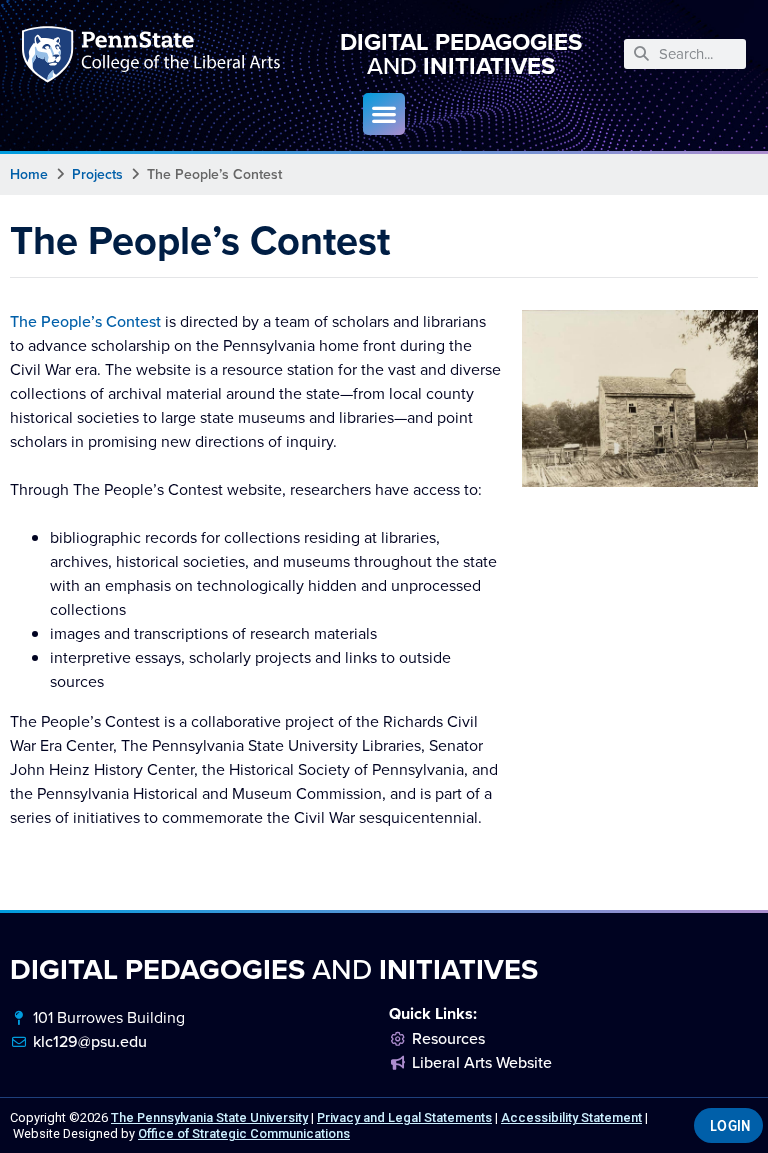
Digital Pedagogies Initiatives (461, 54)
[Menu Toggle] (384, 114)
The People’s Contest (85, 321)
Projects (97, 174)
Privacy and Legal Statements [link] (404, 1117)
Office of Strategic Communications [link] (244, 1133)
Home (29, 174)
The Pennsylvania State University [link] (209, 1117)
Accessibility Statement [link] (571, 1117)
